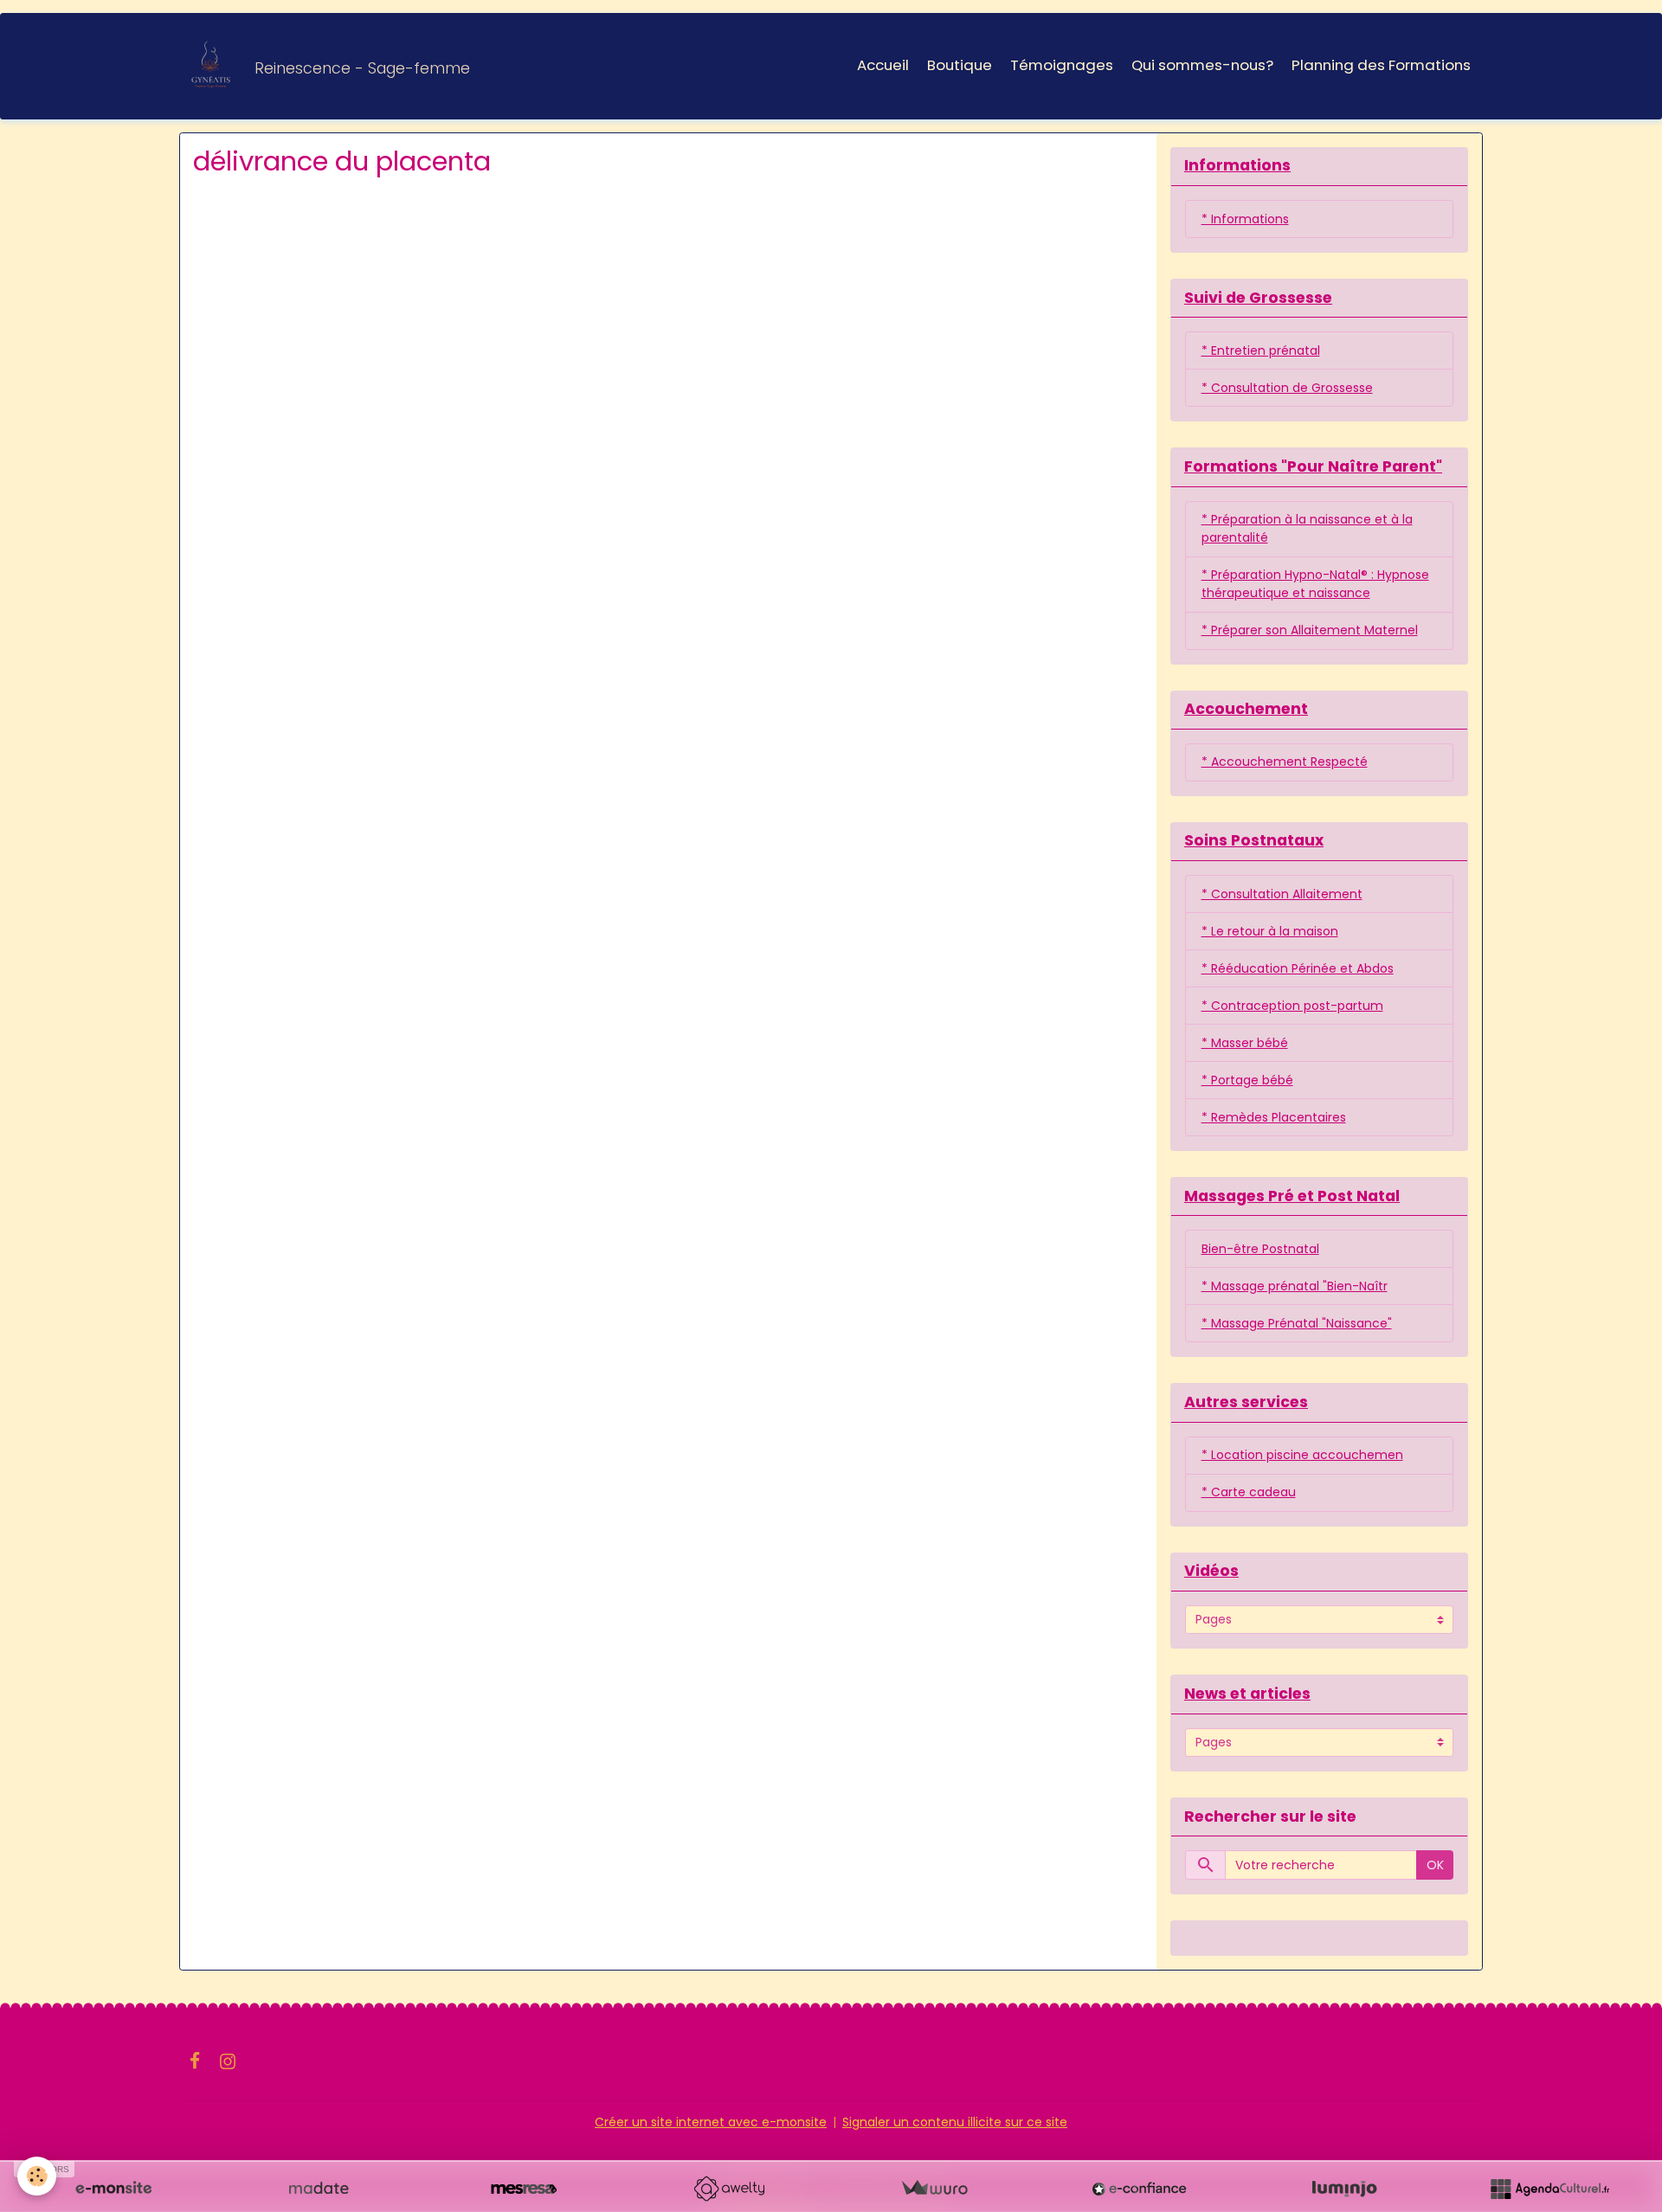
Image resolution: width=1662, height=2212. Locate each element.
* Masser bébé (1245, 1043)
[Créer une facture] (934, 2189)
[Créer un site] (113, 2189)
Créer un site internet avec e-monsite (711, 2122)
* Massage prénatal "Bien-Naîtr (1295, 1286)
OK (1435, 1865)
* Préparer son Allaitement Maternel (1310, 630)
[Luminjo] (1344, 2189)
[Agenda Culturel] (1549, 2189)
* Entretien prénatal (1261, 350)
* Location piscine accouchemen (1302, 1455)
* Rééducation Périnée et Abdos (1298, 968)
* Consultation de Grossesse (1287, 388)
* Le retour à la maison (1270, 931)
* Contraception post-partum (1292, 1006)
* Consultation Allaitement (1282, 894)
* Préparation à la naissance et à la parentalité (1307, 528)
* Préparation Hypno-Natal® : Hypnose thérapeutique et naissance (1315, 584)
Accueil (883, 65)
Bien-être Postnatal (1260, 1249)
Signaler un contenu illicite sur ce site (955, 2122)
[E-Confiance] (1139, 2189)
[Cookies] (37, 2176)
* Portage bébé (1247, 1080)
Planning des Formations (1381, 65)
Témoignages (1062, 65)
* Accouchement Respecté (1285, 762)
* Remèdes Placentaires (1274, 1117)
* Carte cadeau (1249, 1492)
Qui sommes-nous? (1202, 65)
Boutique (960, 65)
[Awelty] (729, 2189)
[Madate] (319, 2189)
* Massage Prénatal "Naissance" (1297, 1323)
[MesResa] (524, 2189)
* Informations (1245, 219)
